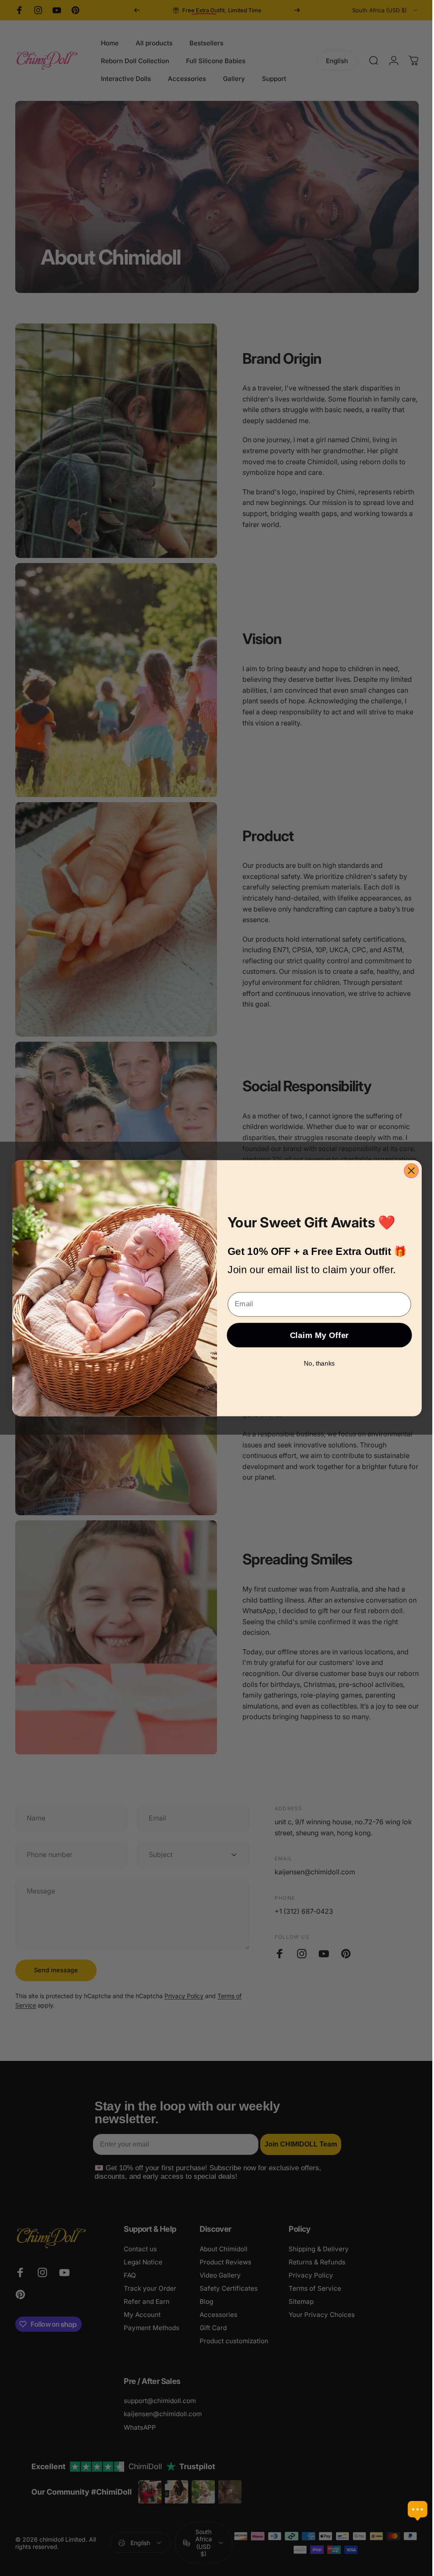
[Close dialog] (408, 1171)
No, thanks (316, 1363)
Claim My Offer (316, 1335)
